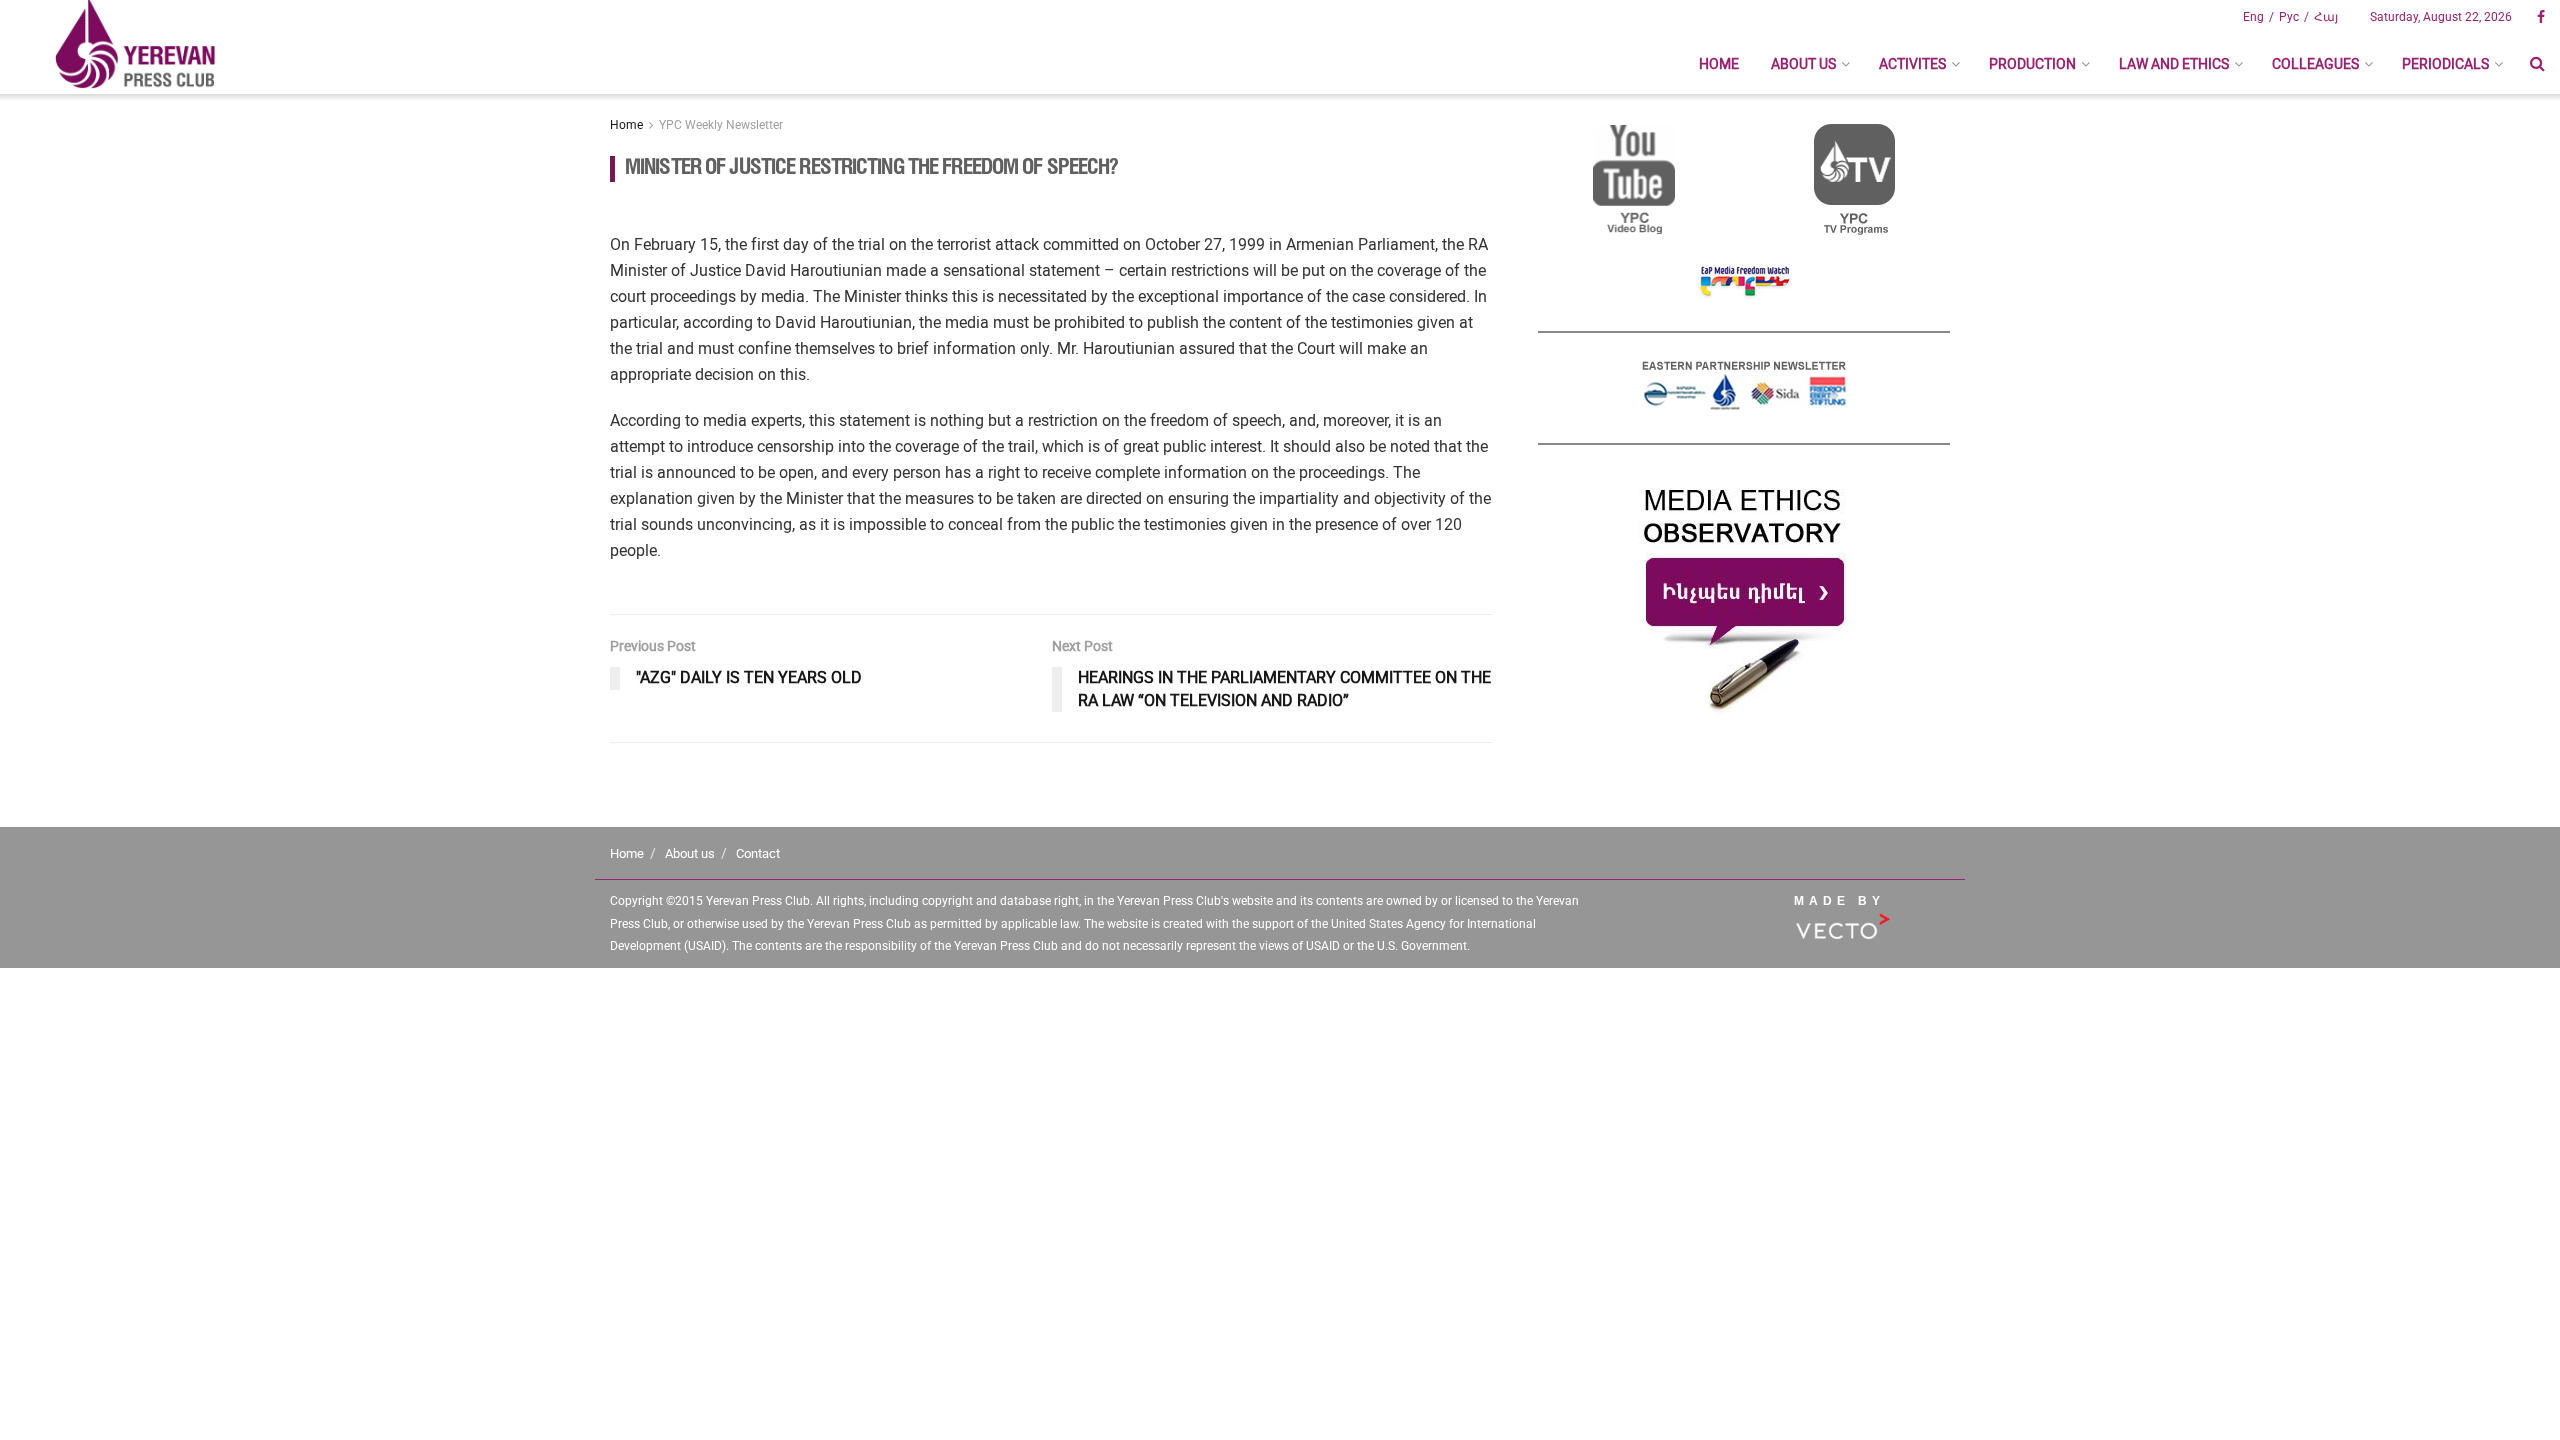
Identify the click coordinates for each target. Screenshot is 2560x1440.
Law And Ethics (2174, 64)
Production (2032, 64)
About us (1803, 64)
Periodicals (2445, 64)
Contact (758, 853)
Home (1719, 64)
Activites (1912, 64)
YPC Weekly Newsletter (721, 125)
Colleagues (2315, 64)
